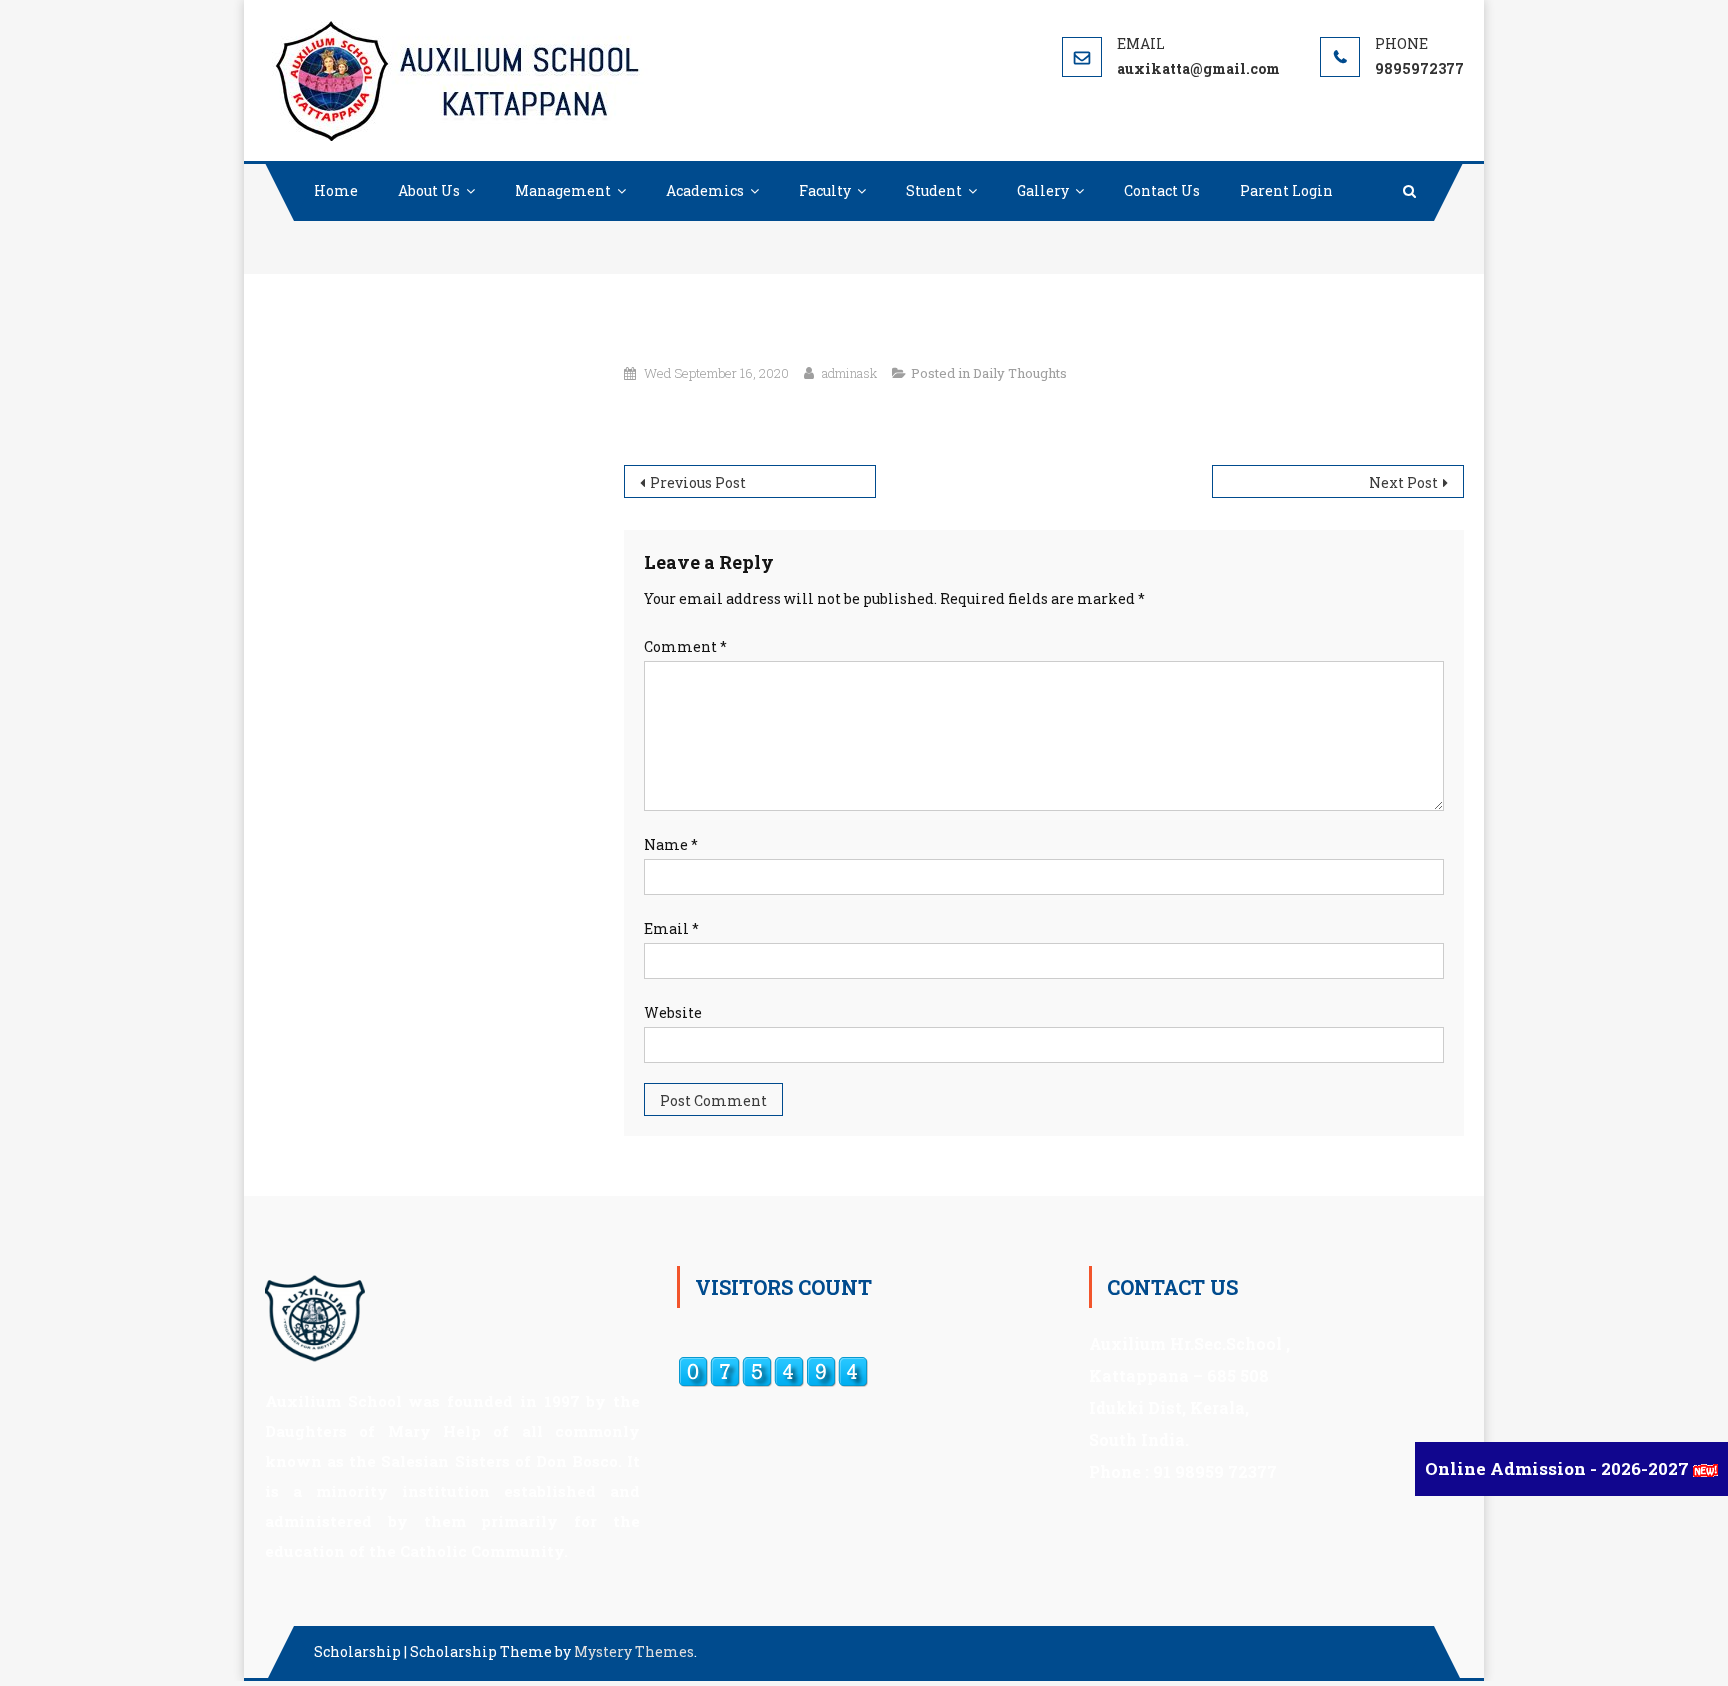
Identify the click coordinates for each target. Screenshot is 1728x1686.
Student (934, 190)
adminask (849, 373)
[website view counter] (773, 1370)
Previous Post (698, 482)
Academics (705, 190)
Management (563, 190)
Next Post (1403, 482)
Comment (685, 646)
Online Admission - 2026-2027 (1559, 1468)
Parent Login (1286, 190)
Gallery (1043, 190)
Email (671, 928)
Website (673, 1012)
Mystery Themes (634, 1651)
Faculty (825, 190)
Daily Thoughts (1020, 373)
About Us (429, 190)
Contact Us (1162, 190)
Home (336, 190)
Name (671, 844)
